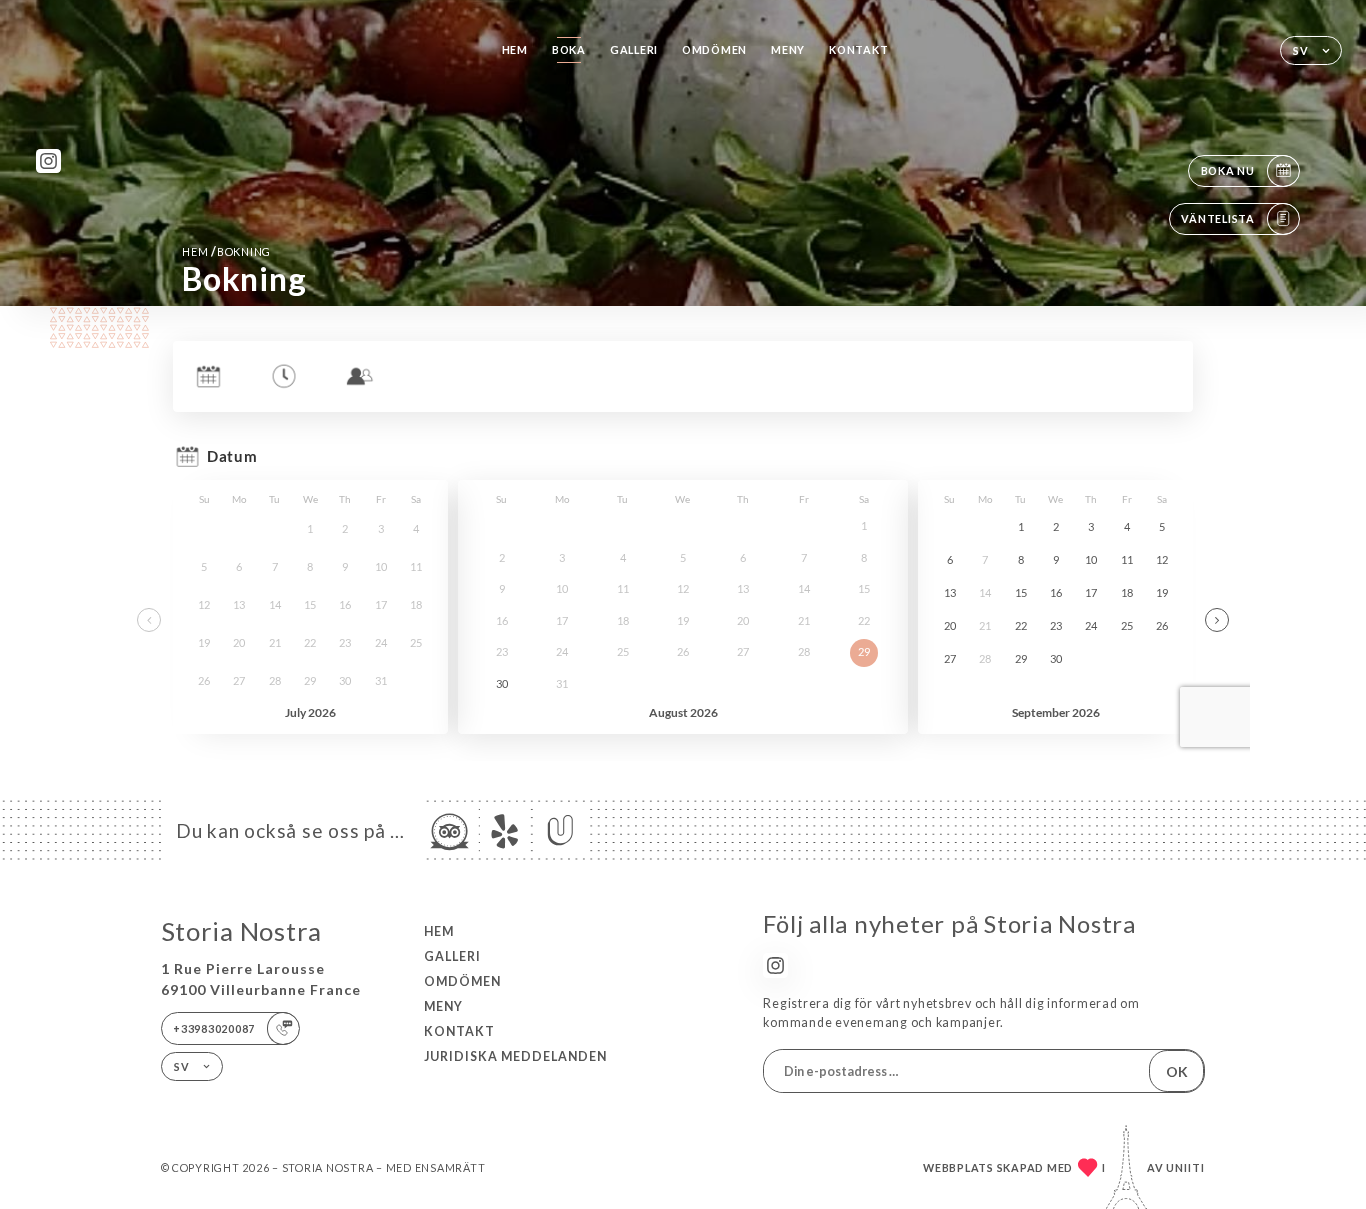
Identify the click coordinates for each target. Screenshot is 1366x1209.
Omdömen (714, 49)
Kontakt (858, 49)
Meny (788, 49)
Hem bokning (226, 251)
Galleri (634, 49)
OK (1177, 1071)
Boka (569, 49)
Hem (515, 49)
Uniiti (1185, 1167)
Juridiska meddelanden (515, 1056)
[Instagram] (48, 161)
